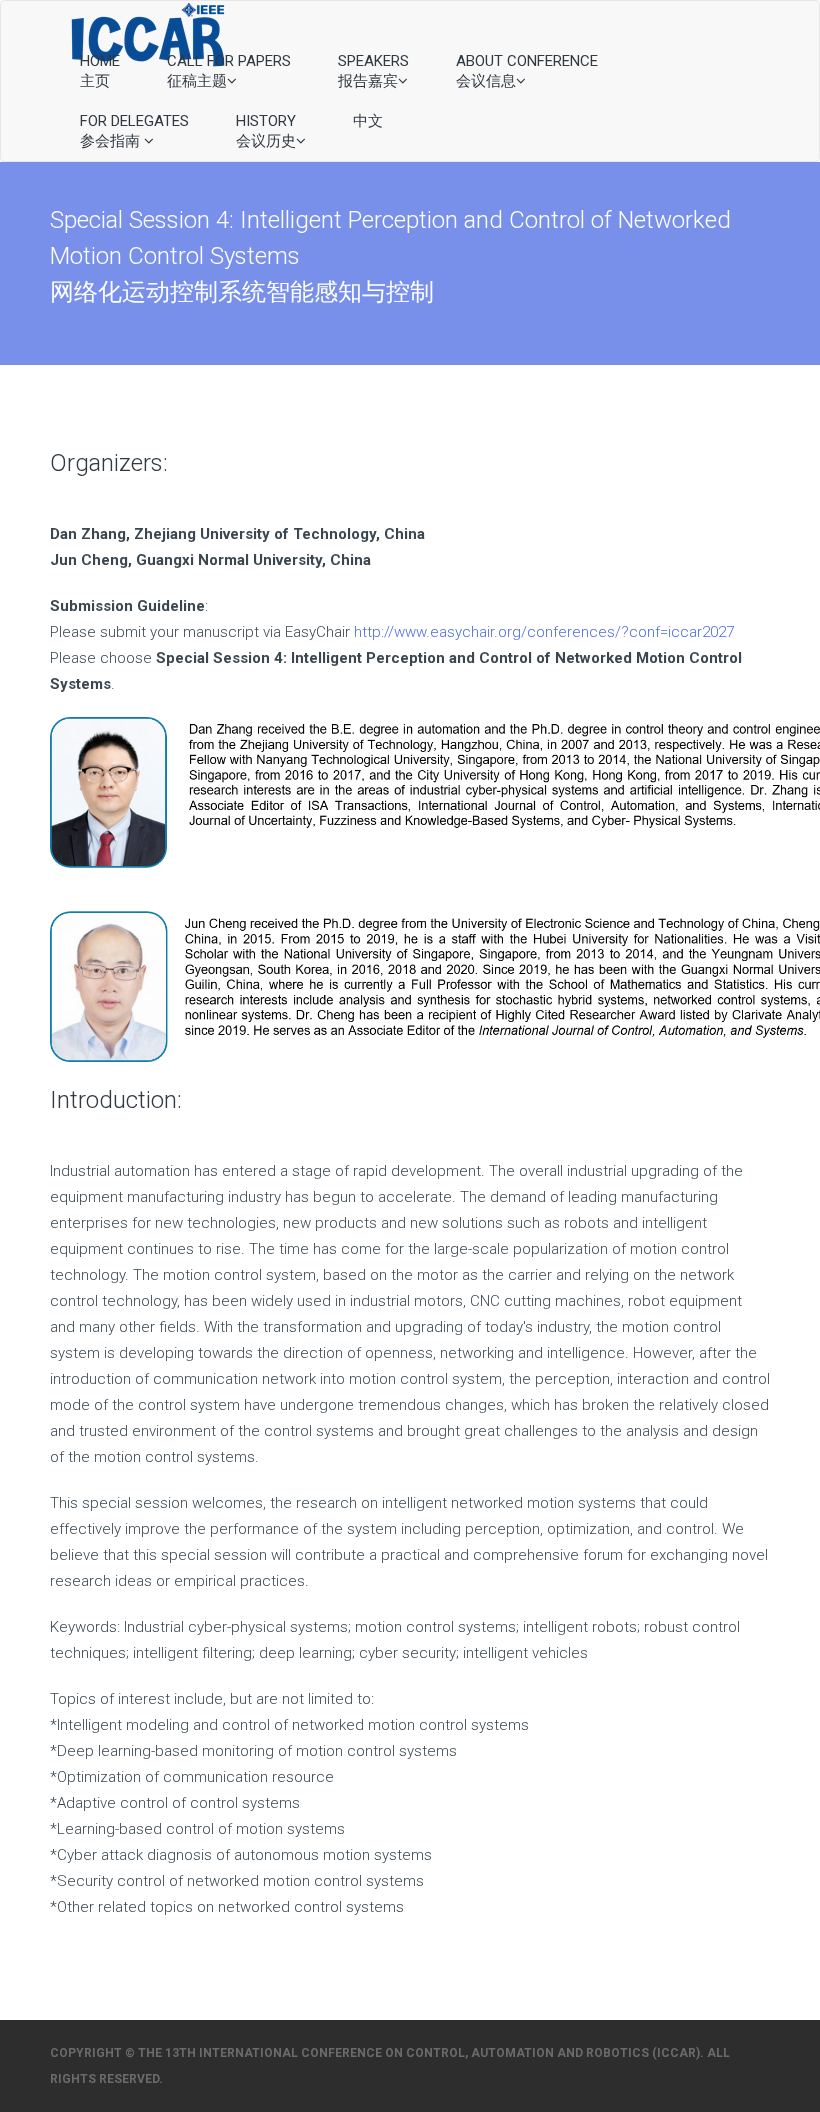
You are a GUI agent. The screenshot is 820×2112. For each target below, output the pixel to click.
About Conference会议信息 (527, 71)
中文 (368, 121)
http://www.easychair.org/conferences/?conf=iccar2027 (544, 632)
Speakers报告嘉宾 (373, 71)
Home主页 (100, 71)
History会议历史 (266, 131)
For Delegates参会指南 (134, 131)
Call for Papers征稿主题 (229, 71)
